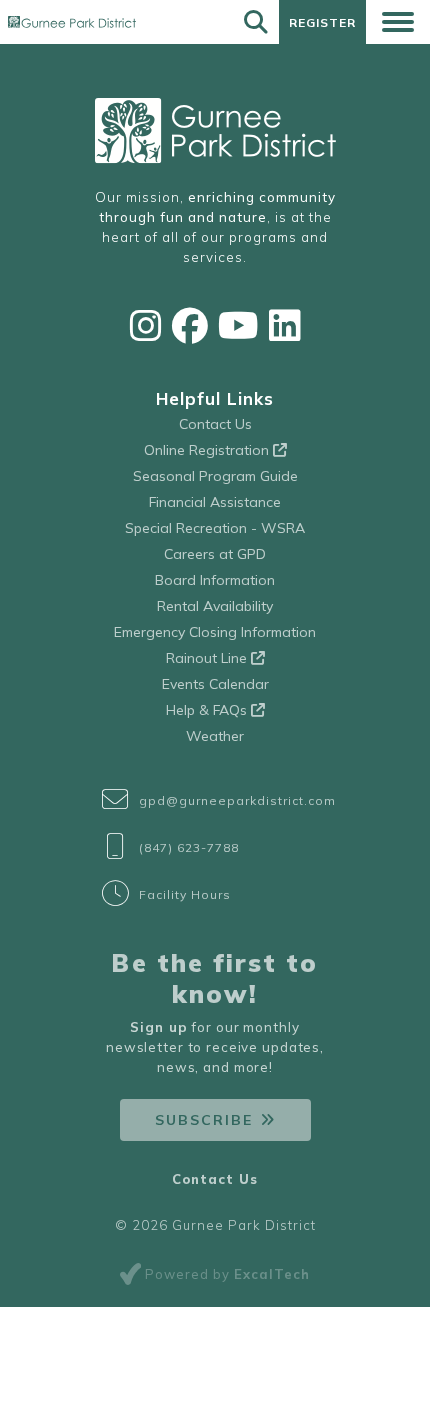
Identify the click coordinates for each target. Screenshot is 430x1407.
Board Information (215, 580)
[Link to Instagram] (146, 325)
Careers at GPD (215, 554)
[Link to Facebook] (190, 325)
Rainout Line (208, 658)
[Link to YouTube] (238, 325)
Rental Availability (215, 606)
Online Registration (208, 450)
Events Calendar (215, 684)
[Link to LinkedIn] (285, 325)
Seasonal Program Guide (215, 476)
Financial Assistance (215, 502)
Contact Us (215, 424)
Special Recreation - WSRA (215, 528)
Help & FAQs (208, 710)
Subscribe (204, 1120)
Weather (215, 736)
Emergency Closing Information (215, 632)
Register (322, 22)
